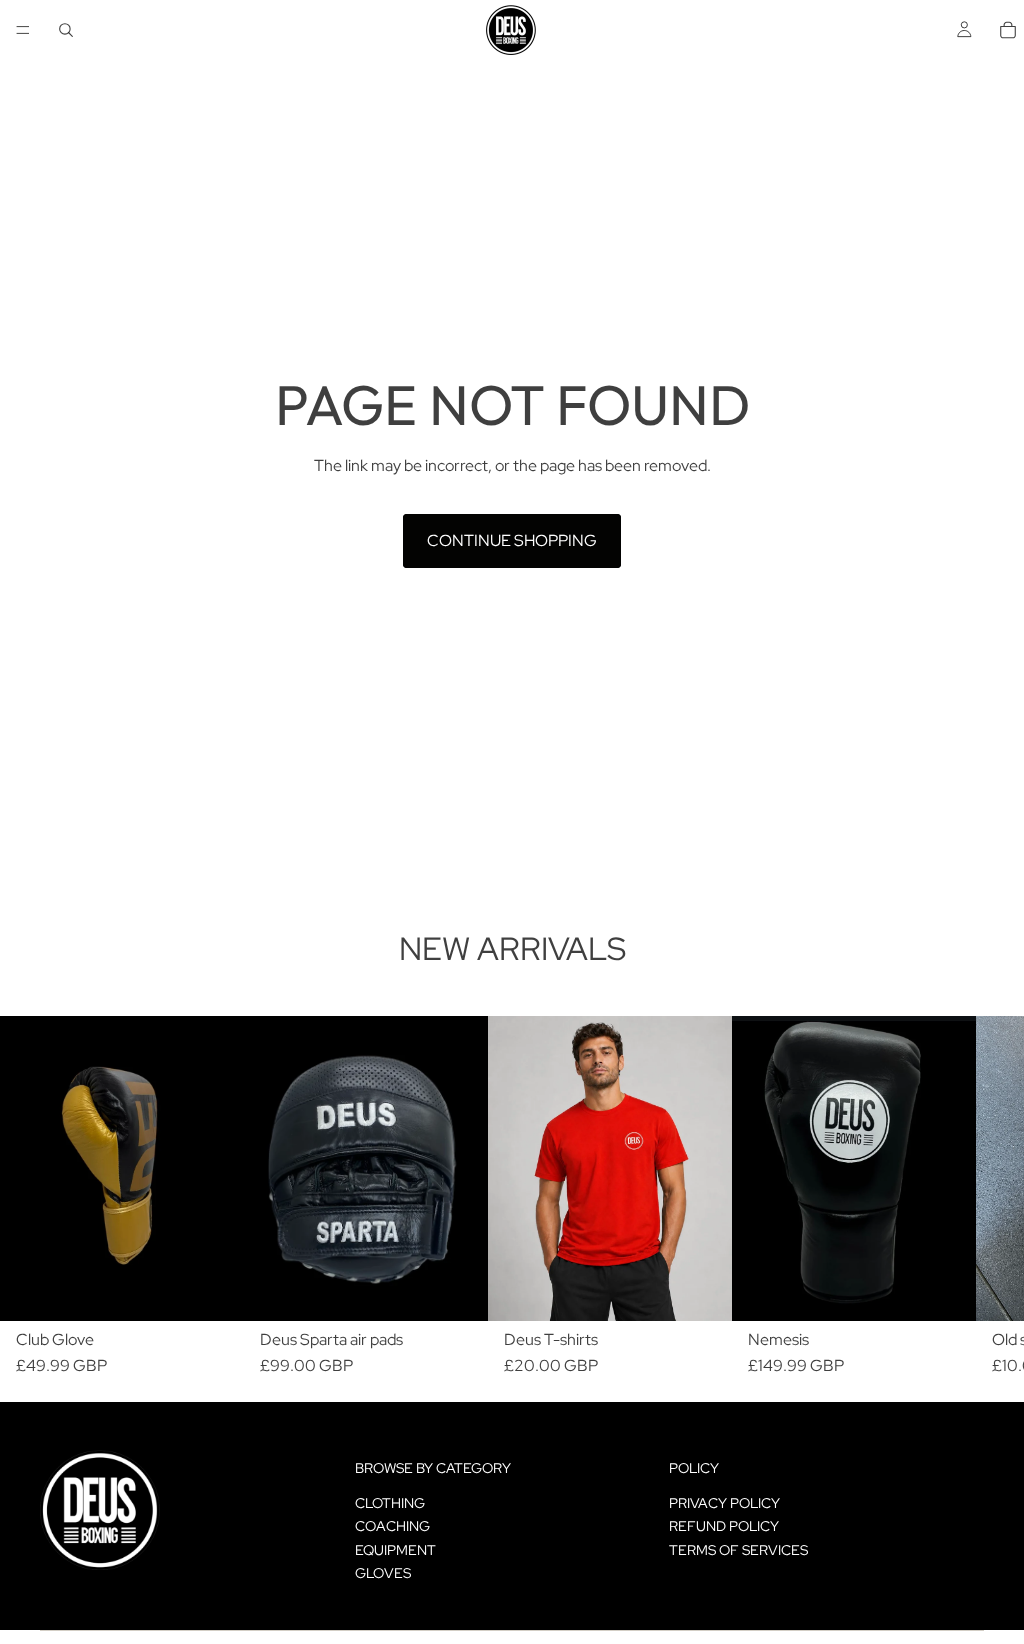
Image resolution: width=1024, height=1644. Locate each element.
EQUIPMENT (395, 1550)
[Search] (66, 30)
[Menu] (23, 30)
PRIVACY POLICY (724, 1503)
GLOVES (383, 1573)
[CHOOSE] (701, 1291)
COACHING (392, 1526)
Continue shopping (512, 540)
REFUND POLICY (724, 1526)
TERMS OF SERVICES (738, 1550)
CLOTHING (390, 1503)
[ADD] (213, 1291)
